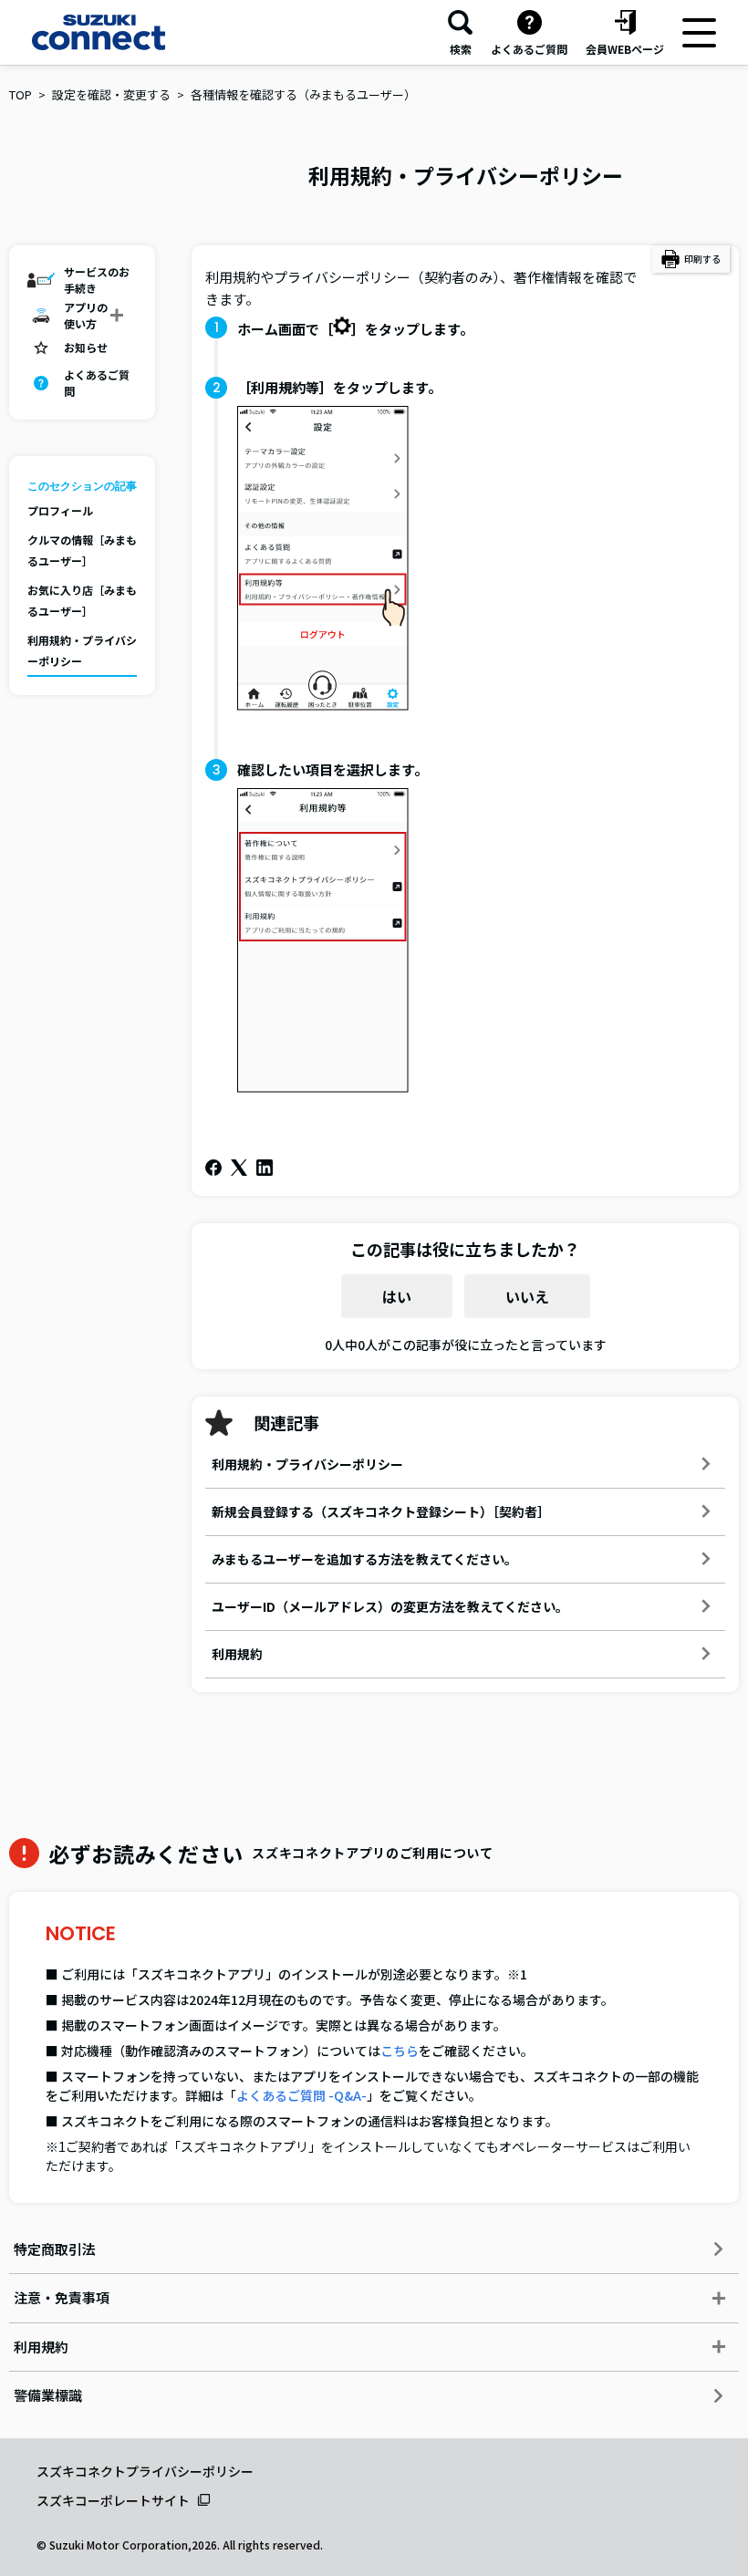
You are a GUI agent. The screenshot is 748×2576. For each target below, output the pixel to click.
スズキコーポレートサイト (113, 2500)
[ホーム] (99, 33)
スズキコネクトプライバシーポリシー (145, 2471)
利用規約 (237, 1654)
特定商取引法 (55, 2249)
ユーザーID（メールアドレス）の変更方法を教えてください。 (390, 1606)
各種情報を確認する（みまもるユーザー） (303, 94)
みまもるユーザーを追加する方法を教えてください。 (364, 1559)
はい (397, 1296)
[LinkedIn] (265, 1168)
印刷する (702, 259)
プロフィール (60, 510)
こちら (400, 2051)
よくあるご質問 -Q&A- (301, 2095)
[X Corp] (239, 1168)
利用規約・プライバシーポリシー (307, 1464)
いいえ (527, 1296)
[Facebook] (213, 1168)
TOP (21, 94)
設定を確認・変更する (111, 94)
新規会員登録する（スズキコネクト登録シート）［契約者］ (381, 1511)
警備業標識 (48, 2395)
